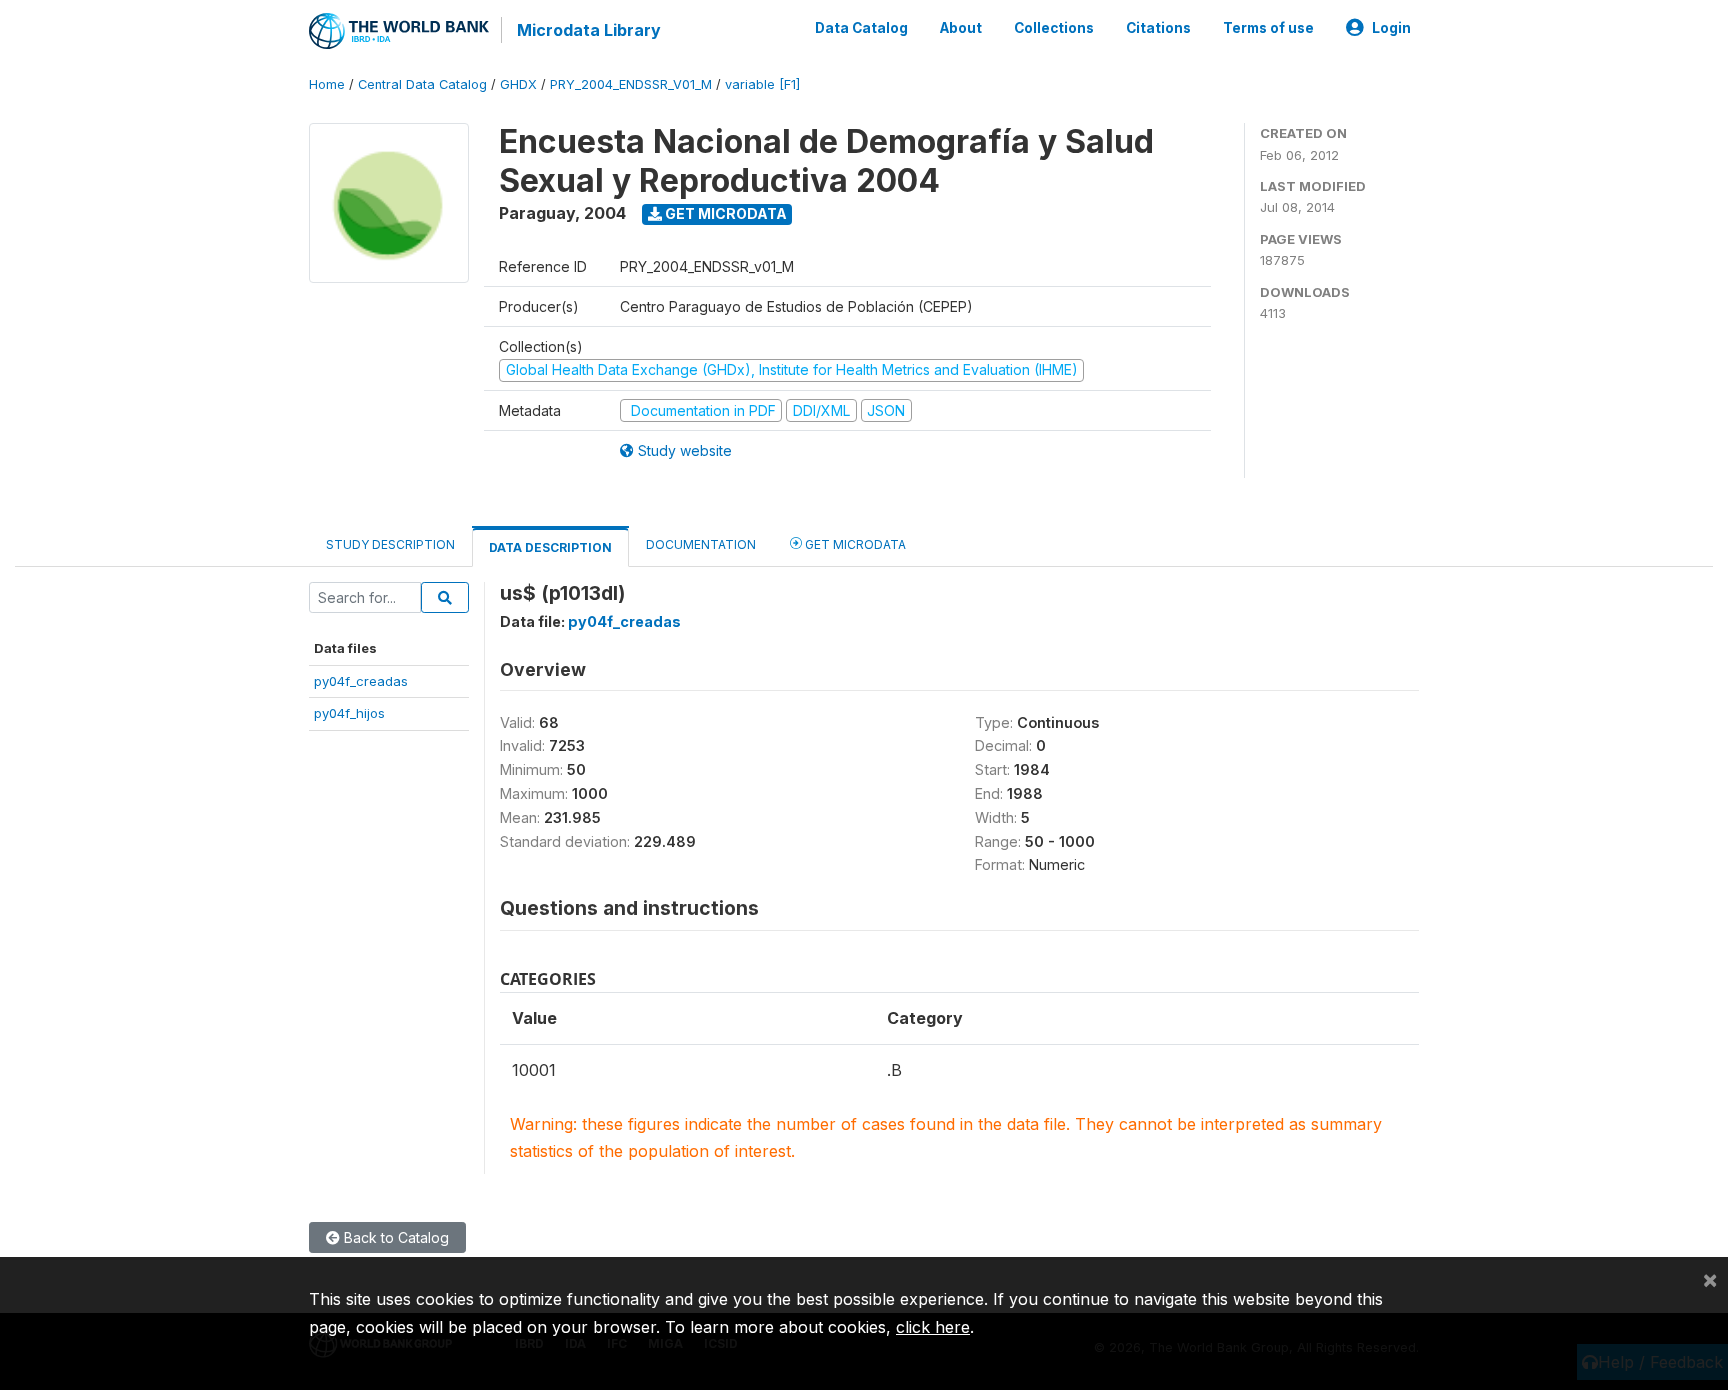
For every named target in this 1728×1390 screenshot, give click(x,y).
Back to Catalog (394, 1237)
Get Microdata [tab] (854, 544)
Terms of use (1268, 28)
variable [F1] (762, 84)
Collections (1054, 28)
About (961, 28)
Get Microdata (724, 213)
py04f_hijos (349, 713)
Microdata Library (589, 30)
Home (327, 84)
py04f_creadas (361, 681)
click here (933, 1327)
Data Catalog (861, 28)
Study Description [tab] (390, 544)
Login (1391, 28)
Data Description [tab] (550, 547)
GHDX (518, 84)
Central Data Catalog (422, 84)
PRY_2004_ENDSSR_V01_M (631, 84)
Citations (1158, 28)
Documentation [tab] (701, 544)
